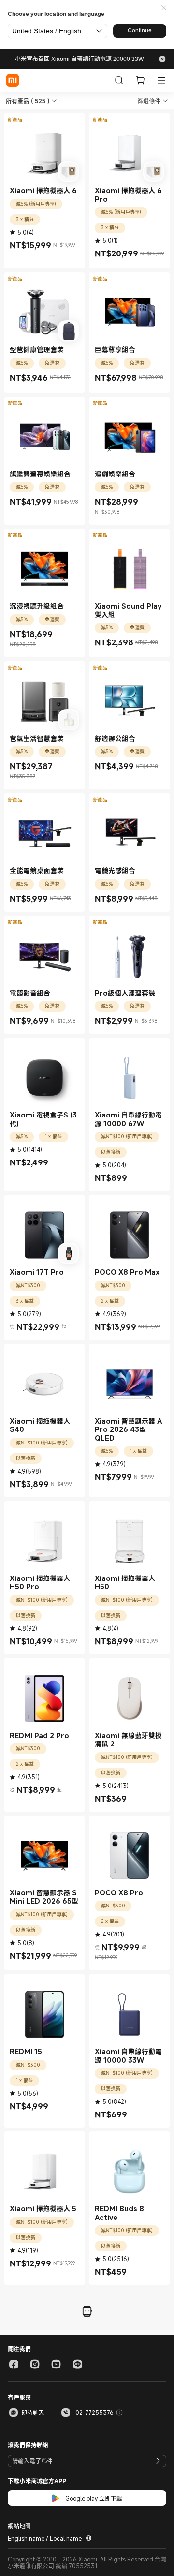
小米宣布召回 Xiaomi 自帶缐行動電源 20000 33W (79, 59)
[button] (164, 8)
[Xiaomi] (13, 80)
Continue (140, 30)
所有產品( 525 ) (28, 101)
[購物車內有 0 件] (140, 80)
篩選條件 (149, 101)
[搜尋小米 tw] (119, 80)
